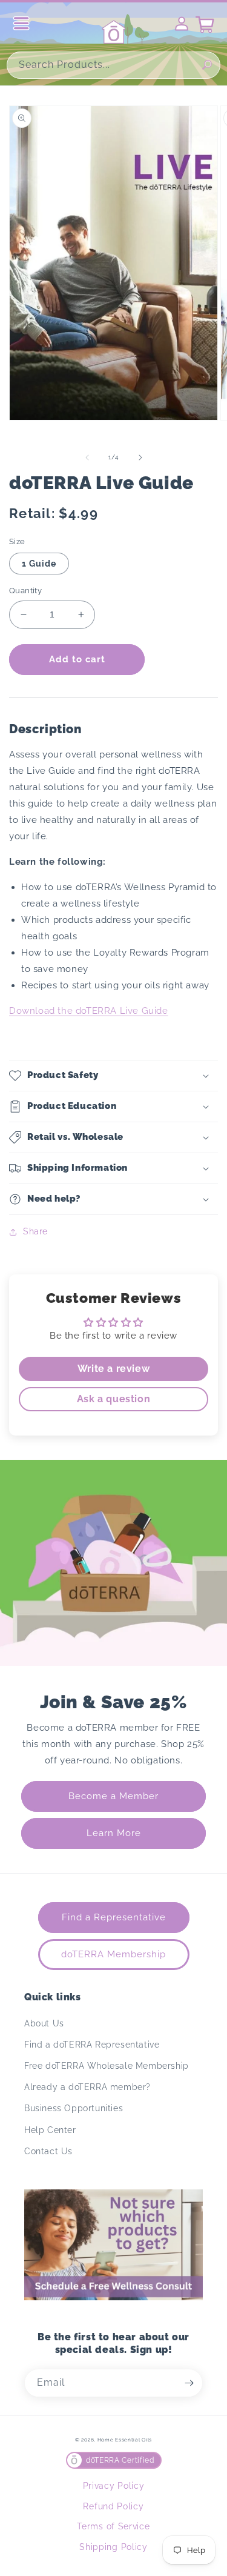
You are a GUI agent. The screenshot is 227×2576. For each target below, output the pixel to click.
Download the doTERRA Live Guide (89, 1011)
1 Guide (39, 564)
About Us (44, 2023)
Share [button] (35, 1231)
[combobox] (113, 65)
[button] (113, 1076)
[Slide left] (87, 458)
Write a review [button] (113, 1369)
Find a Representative (114, 1917)
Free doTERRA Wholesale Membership (107, 2066)
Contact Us (48, 2151)
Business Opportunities (74, 2108)
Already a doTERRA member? (87, 2087)
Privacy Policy (114, 2486)
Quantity (25, 591)
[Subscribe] (189, 2383)
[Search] (207, 65)
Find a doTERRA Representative (92, 2045)
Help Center (50, 2130)
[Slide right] (140, 458)
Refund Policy (113, 2506)
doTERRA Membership (113, 1954)
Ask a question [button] (113, 1399)
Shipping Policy (113, 2547)
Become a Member (113, 1796)
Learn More (114, 1833)
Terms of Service (113, 2526)
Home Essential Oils (125, 2440)
